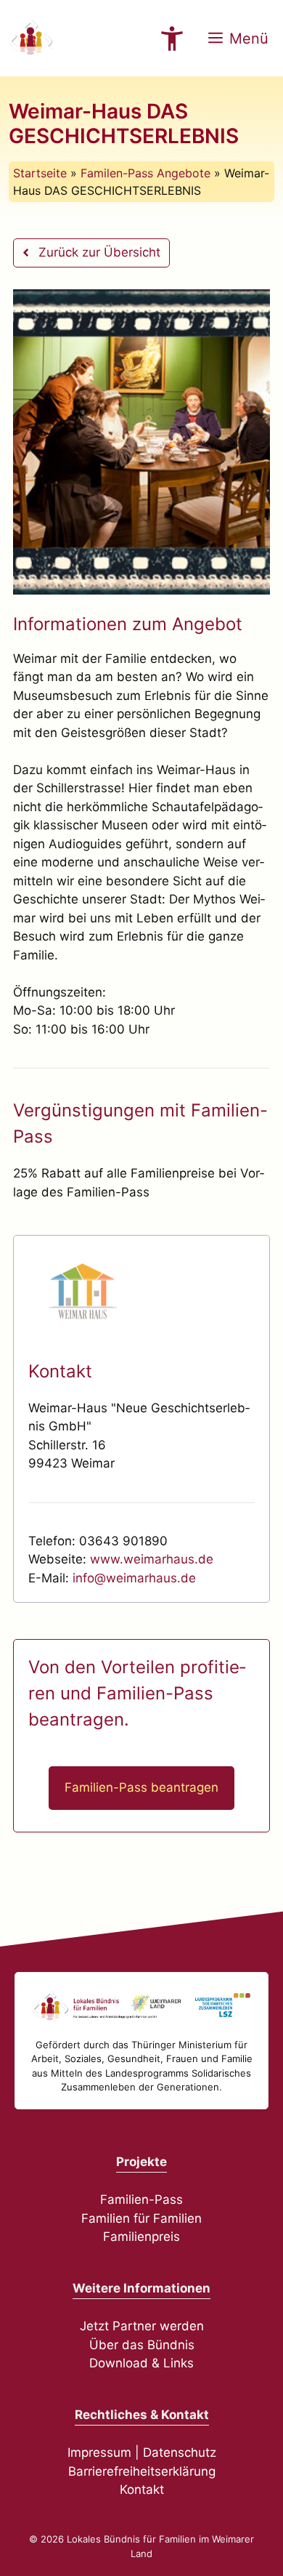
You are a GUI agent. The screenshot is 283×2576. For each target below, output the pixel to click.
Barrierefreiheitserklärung (142, 2471)
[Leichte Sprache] (172, 39)
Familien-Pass (141, 2199)
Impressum (99, 2452)
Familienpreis (141, 2237)
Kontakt (142, 2490)
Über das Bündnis (142, 2345)
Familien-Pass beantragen (141, 1787)
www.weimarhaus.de (152, 1559)
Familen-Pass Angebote (145, 173)
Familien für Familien (141, 2218)
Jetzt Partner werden (142, 2326)
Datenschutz (180, 2452)
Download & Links (141, 2363)
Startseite (40, 173)
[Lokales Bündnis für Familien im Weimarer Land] (30, 39)
